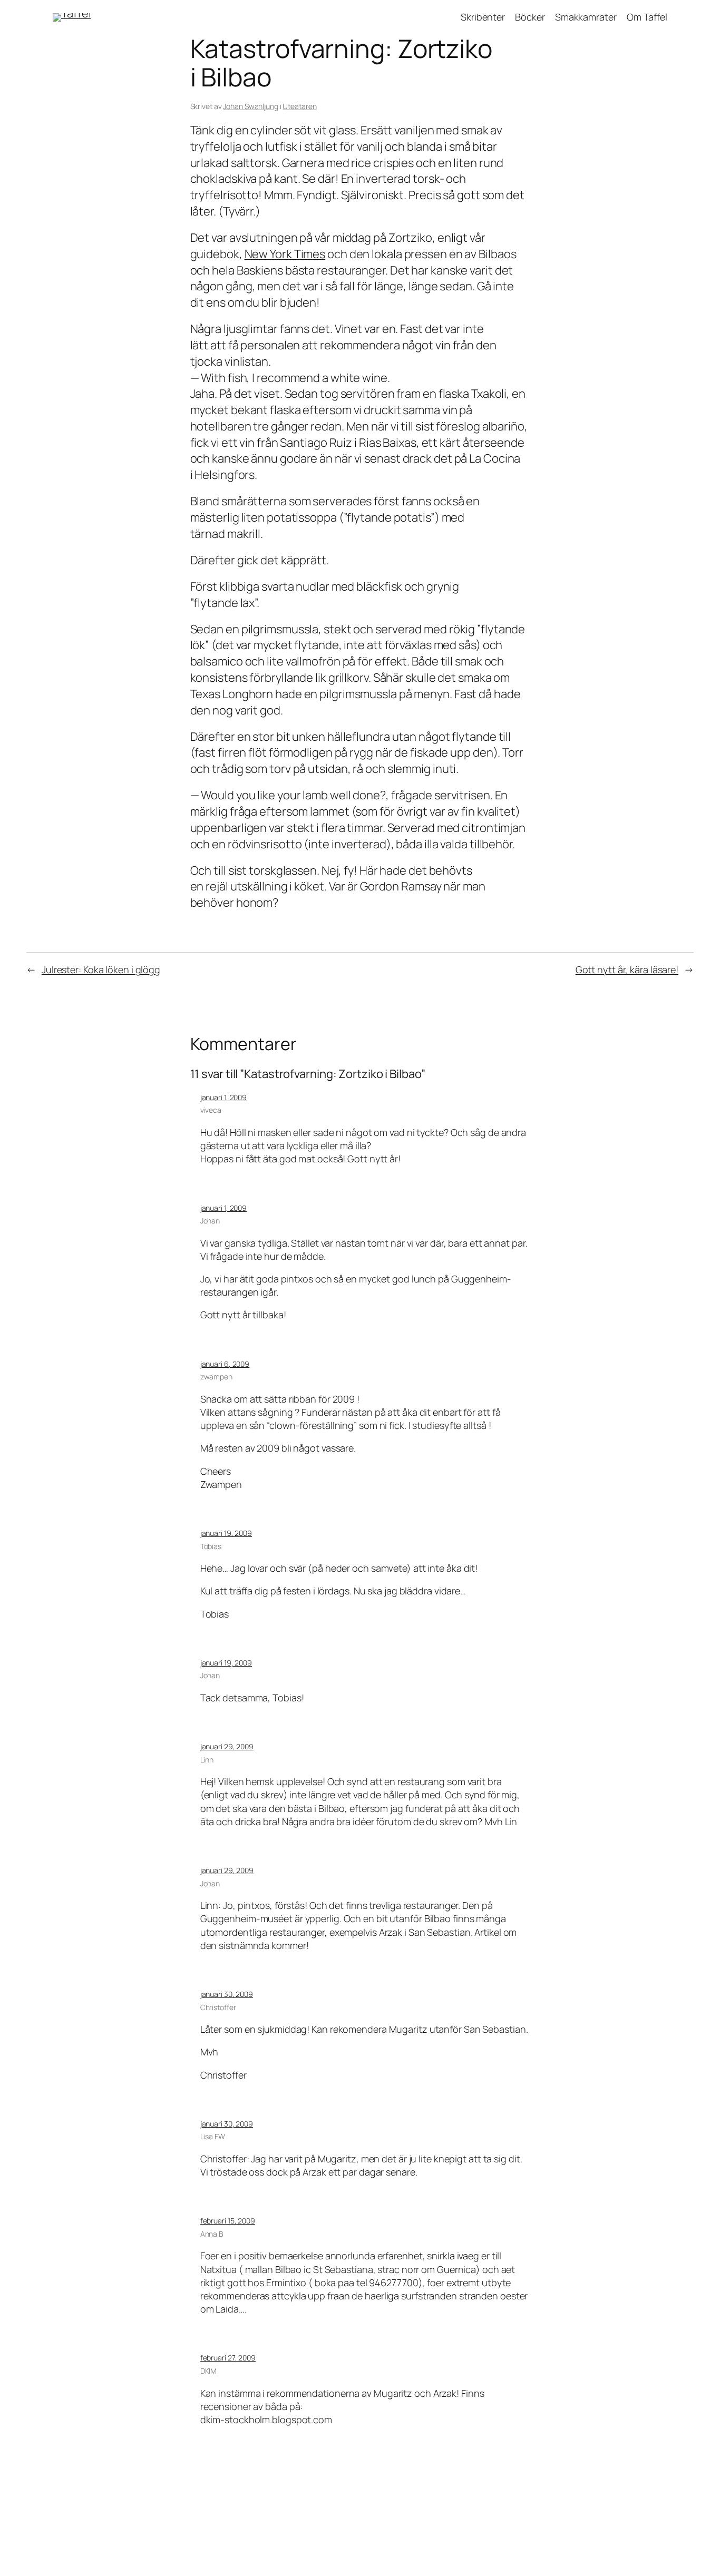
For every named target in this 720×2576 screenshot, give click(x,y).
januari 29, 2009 (227, 1746)
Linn (207, 1760)
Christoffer (218, 2007)
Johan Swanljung (251, 106)
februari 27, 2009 (228, 2358)
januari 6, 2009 (225, 1364)
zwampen (216, 1377)
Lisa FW (213, 2136)
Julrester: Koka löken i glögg (101, 969)
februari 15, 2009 (228, 2221)
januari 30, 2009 (227, 1994)
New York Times (285, 254)
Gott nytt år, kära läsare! (627, 969)
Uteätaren (299, 106)
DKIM (209, 2371)
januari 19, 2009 (226, 1533)
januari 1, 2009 (224, 1097)
